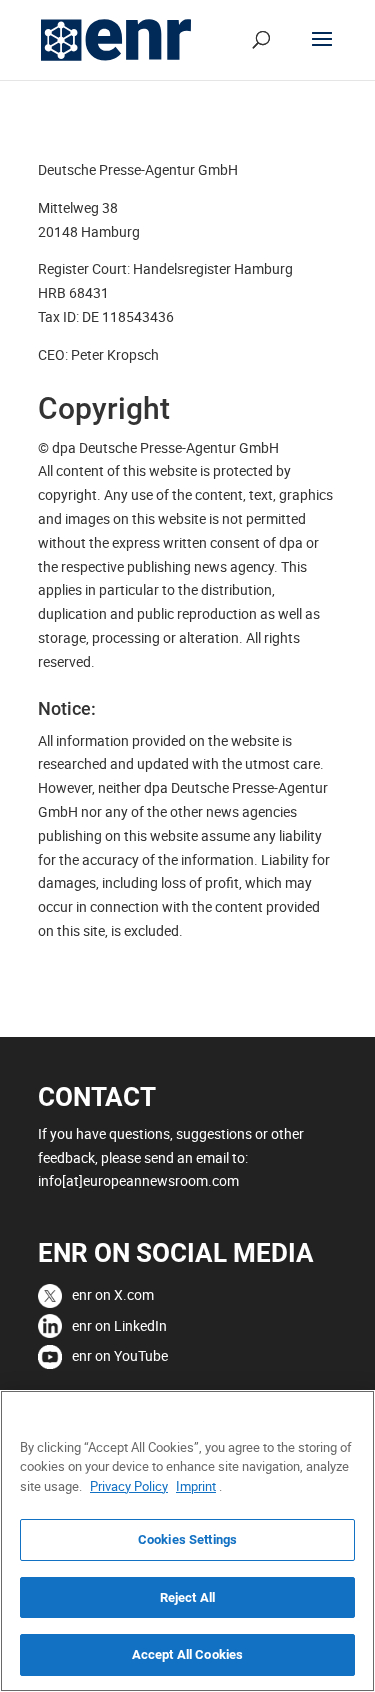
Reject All (187, 1597)
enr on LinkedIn (119, 1325)
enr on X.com (113, 1294)
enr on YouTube (120, 1355)
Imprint (196, 1486)
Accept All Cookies (187, 1654)
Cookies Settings (187, 1539)
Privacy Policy (129, 1486)
